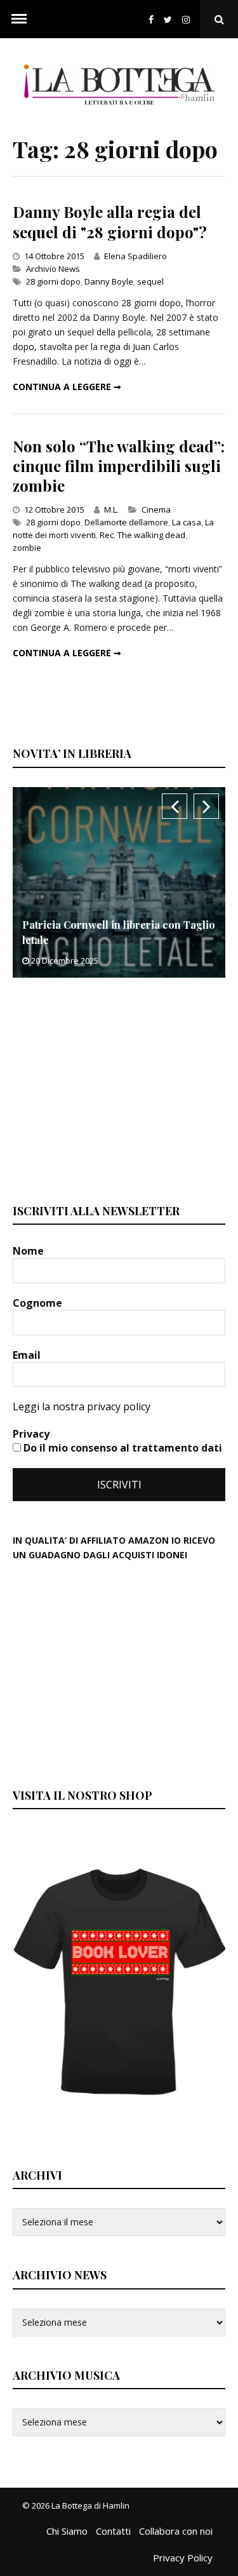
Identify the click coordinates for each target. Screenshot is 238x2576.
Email (28, 1355)
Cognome (39, 1303)
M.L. (111, 509)
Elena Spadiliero (136, 256)
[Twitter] (168, 19)
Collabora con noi (176, 2531)
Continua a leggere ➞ (67, 387)
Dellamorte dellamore (126, 522)
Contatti (113, 2531)
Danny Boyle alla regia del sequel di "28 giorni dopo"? (110, 221)
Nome (30, 1251)
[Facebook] (151, 19)
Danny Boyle (109, 281)
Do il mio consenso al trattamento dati (122, 1448)
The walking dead (151, 535)
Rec (107, 535)
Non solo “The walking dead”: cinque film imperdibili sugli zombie (119, 466)
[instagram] (188, 19)
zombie (27, 548)
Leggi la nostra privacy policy (82, 1406)
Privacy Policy (183, 2558)
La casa (187, 522)
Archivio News (53, 269)
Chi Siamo (67, 2531)
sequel (150, 281)
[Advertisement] (108, 1089)
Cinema (156, 509)
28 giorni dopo (53, 281)
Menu (19, 19)
